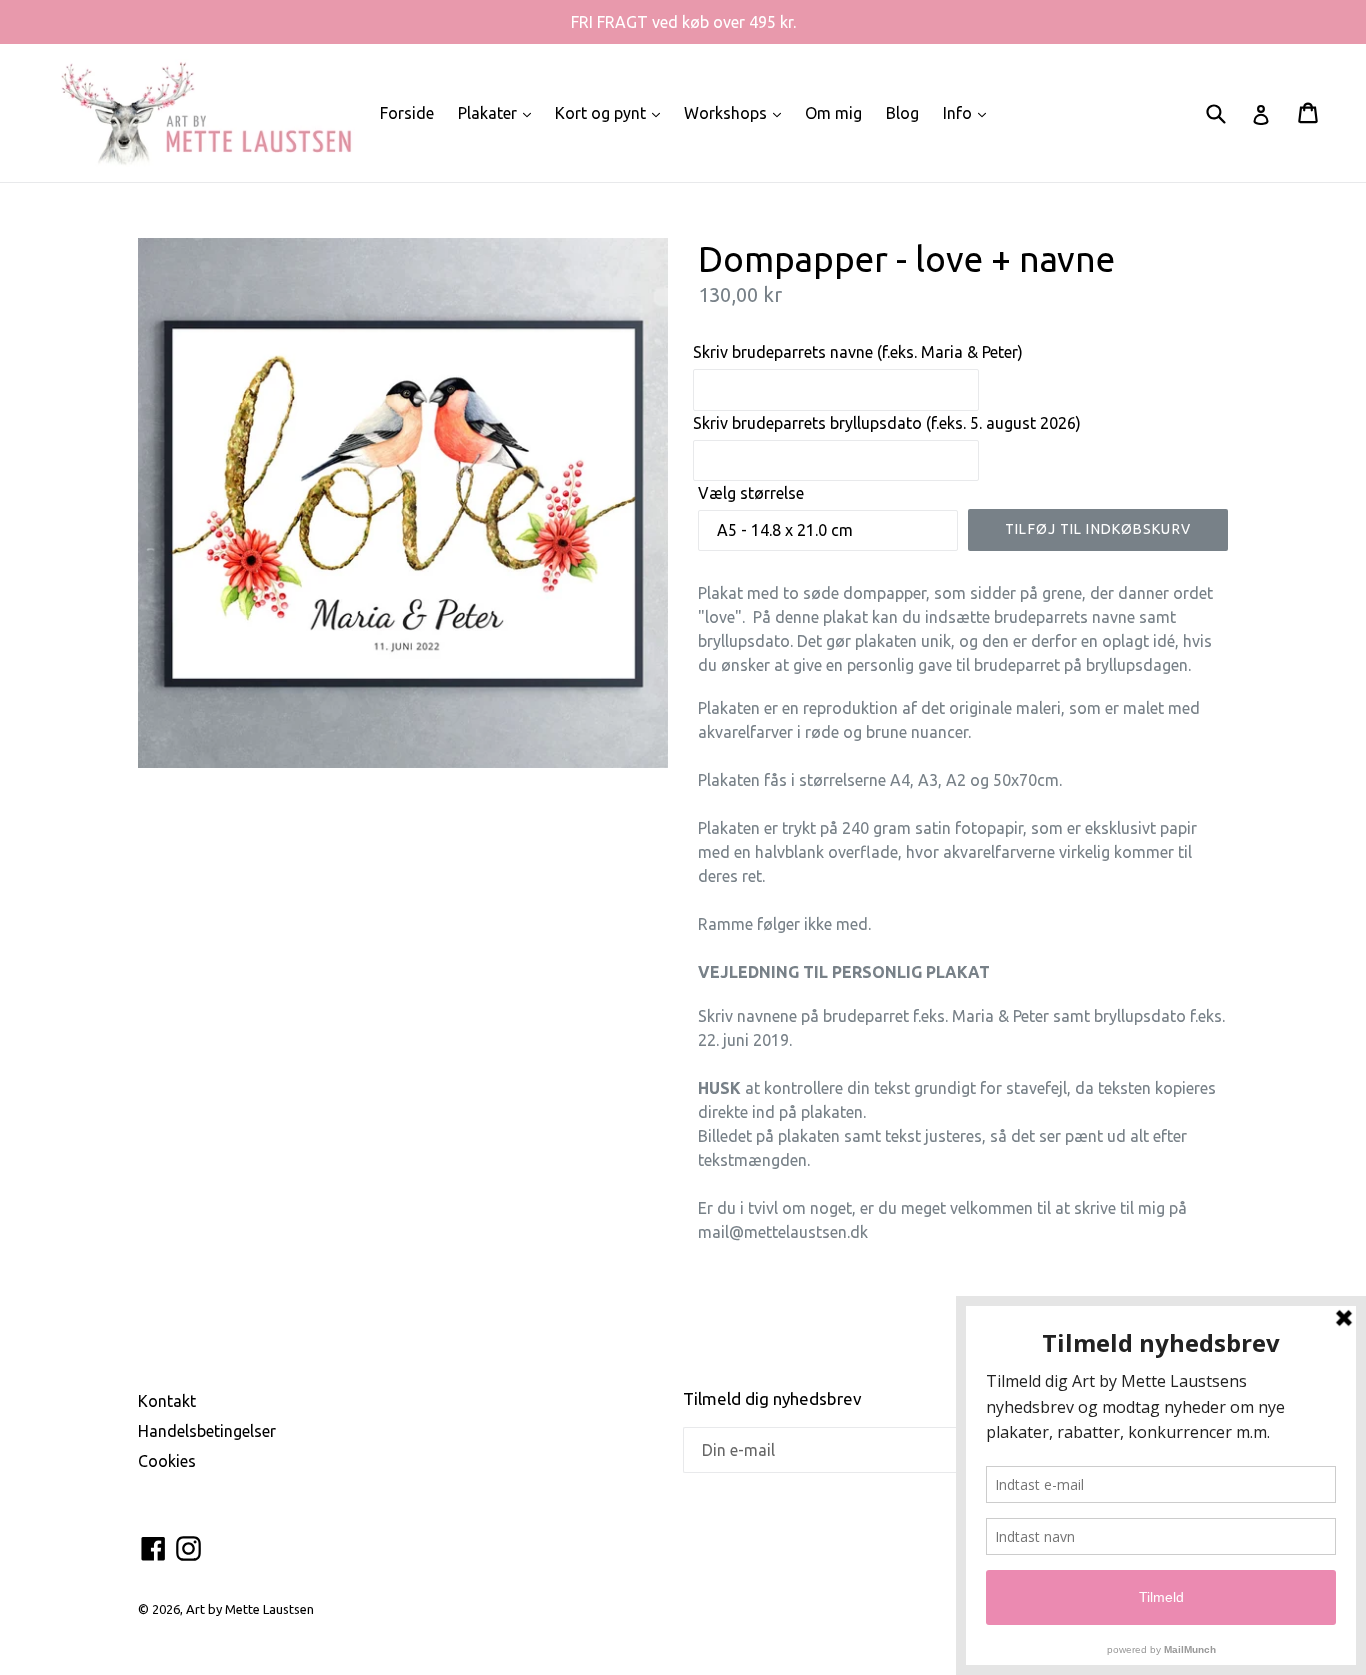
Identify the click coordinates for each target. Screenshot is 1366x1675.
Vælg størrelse (751, 493)
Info (969, 112)
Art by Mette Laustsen (250, 1609)
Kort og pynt (612, 112)
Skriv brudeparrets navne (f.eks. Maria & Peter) (858, 352)
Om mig (833, 113)
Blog (902, 113)
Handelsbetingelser (207, 1431)
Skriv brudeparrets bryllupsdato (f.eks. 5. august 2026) (887, 423)
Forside (407, 113)
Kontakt (167, 1401)
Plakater (499, 112)
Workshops (737, 112)
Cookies (167, 1461)
